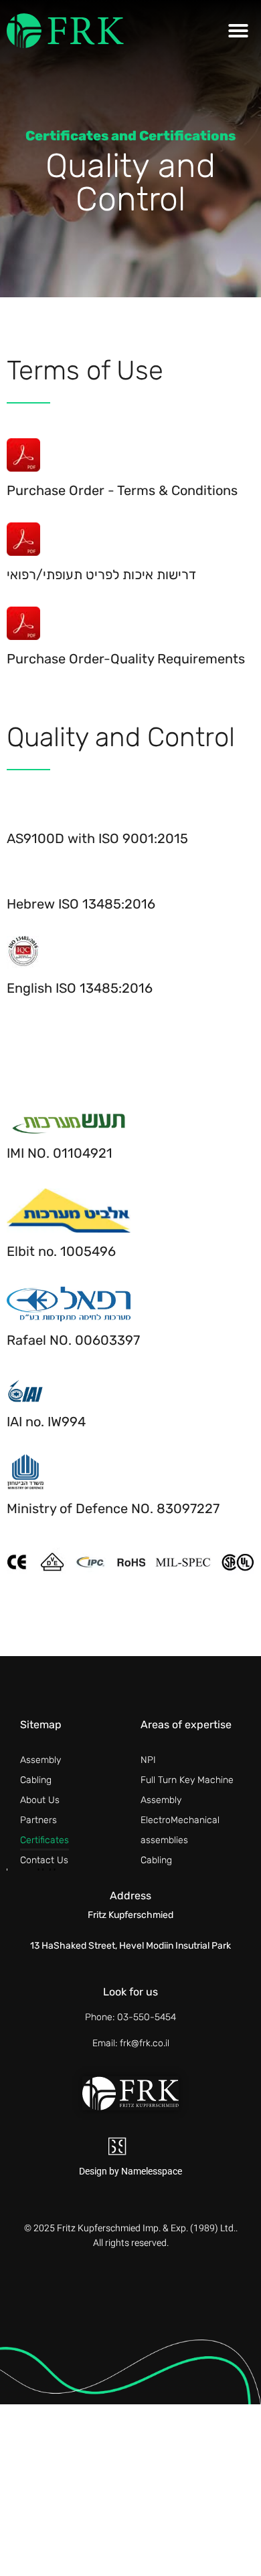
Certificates (45, 1840)
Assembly (40, 1760)
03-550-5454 (147, 2017)
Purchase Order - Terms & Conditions (122, 490)
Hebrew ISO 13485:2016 (81, 904)
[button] (238, 31)
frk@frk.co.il (145, 2043)
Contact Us (44, 1860)
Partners (38, 1820)
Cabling (36, 1780)
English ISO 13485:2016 (80, 988)
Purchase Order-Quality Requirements (126, 659)
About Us (40, 1800)
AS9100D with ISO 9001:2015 (97, 838)
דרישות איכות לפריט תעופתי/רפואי (101, 575)
